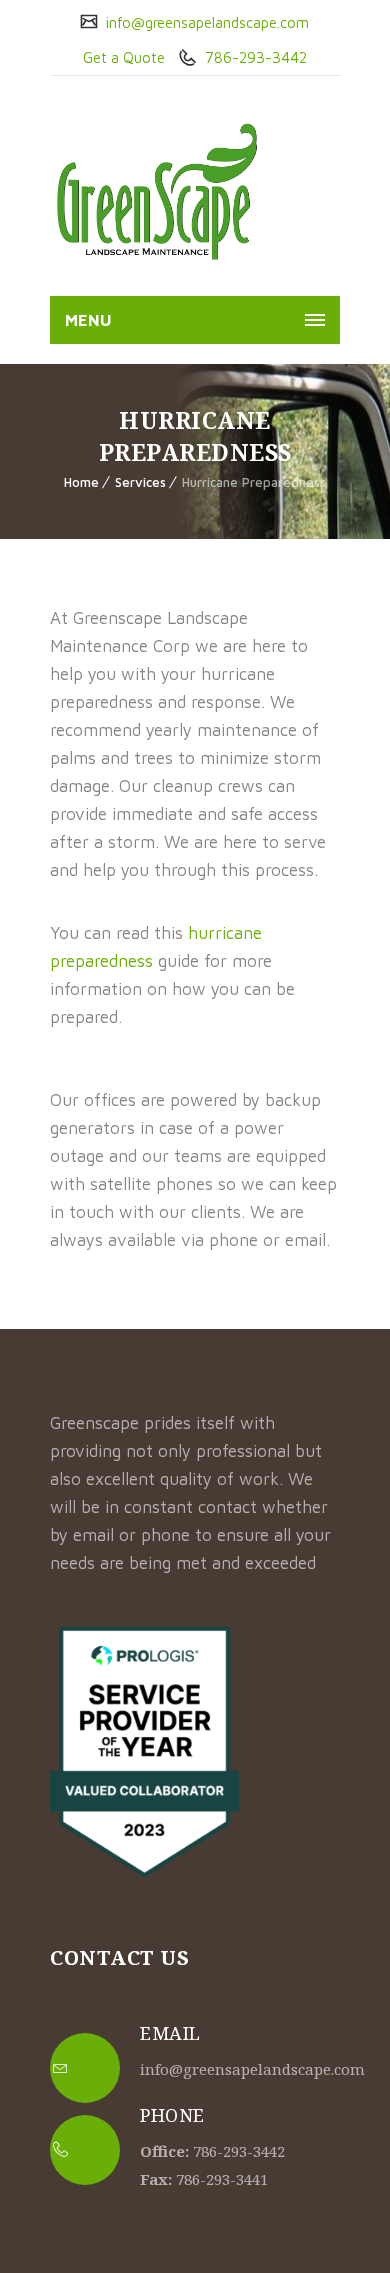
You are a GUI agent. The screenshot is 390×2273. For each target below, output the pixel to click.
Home (81, 482)
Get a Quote (124, 57)
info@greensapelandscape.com (205, 22)
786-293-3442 (254, 57)
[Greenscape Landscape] (155, 191)
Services (140, 482)
